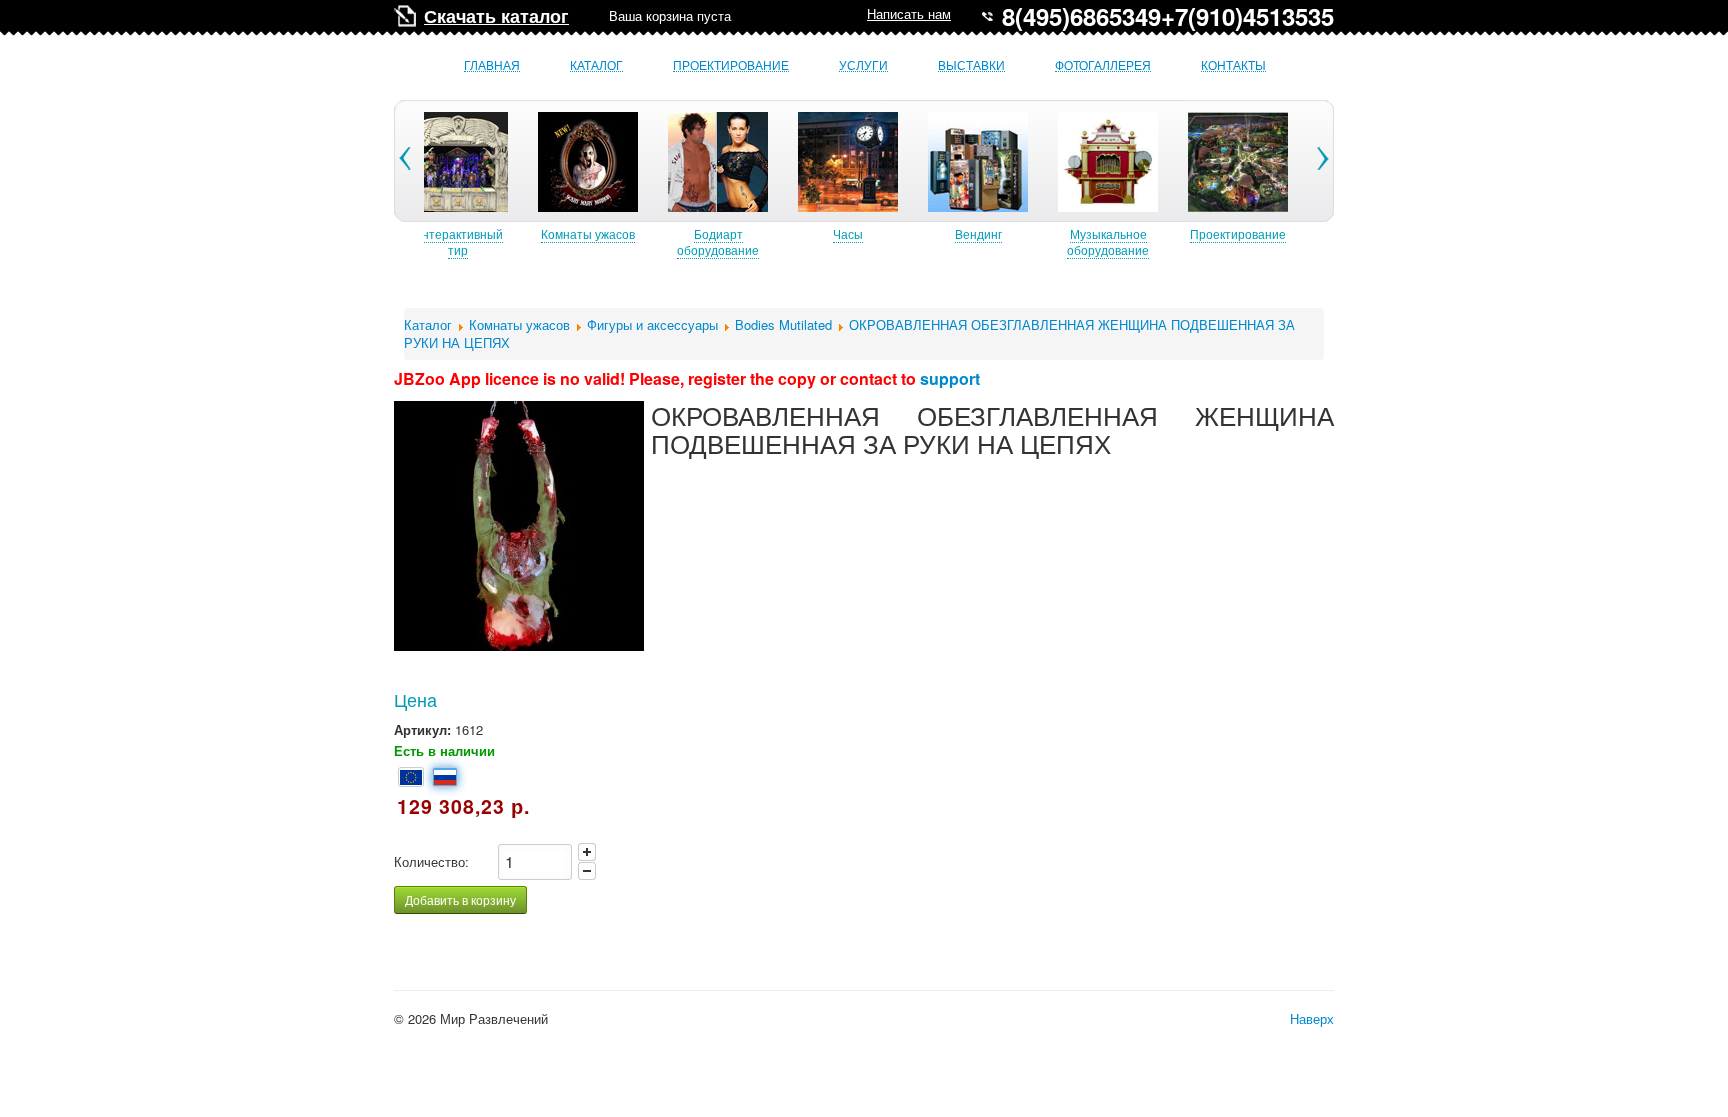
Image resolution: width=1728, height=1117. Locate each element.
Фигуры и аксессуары (652, 324)
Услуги (863, 65)
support (950, 378)
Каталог (596, 65)
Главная (492, 65)
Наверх (1312, 1018)
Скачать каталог (496, 16)
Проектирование (731, 65)
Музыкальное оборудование (1107, 241)
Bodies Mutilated (783, 324)
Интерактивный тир (457, 241)
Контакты (1233, 65)
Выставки (971, 65)
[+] (587, 852)
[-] (587, 871)
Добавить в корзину (460, 899)
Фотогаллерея (1103, 65)
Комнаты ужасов (587, 233)
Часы (847, 233)
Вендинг (977, 233)
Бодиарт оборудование (717, 241)
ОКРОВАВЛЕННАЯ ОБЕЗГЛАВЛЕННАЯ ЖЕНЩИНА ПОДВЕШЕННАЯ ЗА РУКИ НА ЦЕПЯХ (849, 333)
